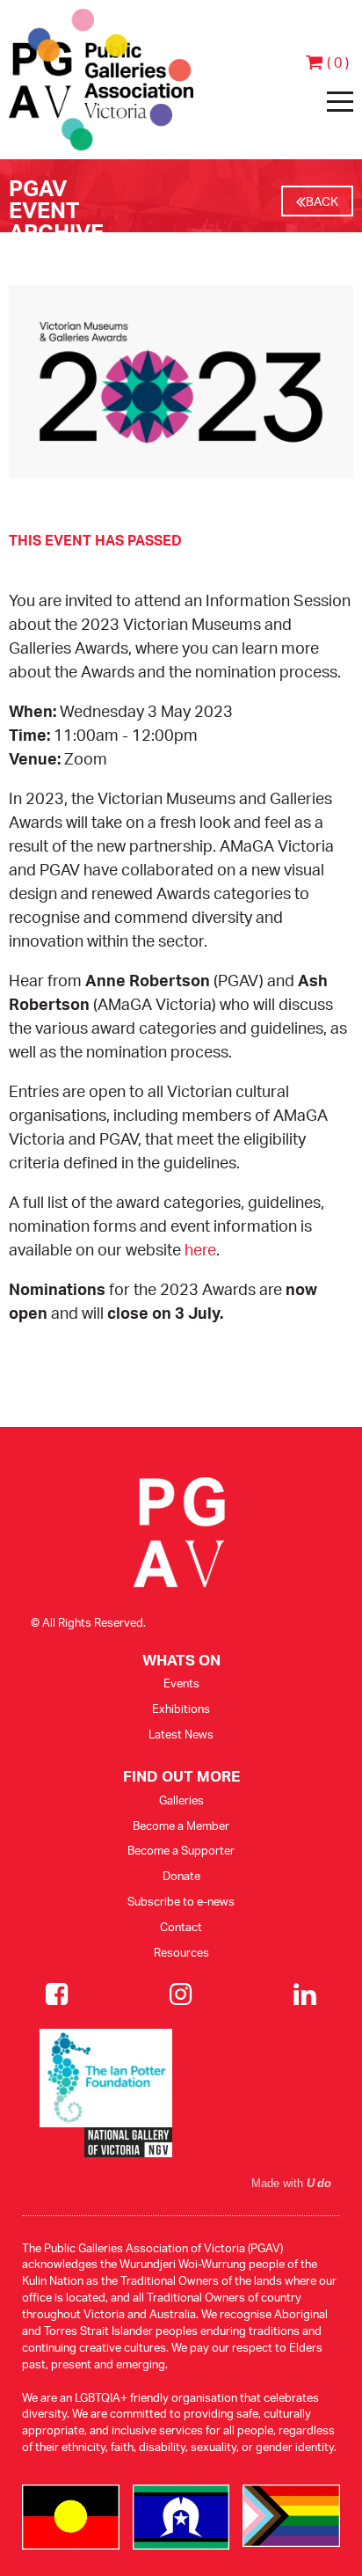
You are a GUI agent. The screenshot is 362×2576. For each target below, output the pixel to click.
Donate (181, 1876)
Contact (181, 1927)
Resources (181, 1952)
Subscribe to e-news (181, 1901)
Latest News (181, 1734)
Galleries (181, 1800)
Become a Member (181, 1826)
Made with (291, 2184)
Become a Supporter (181, 1850)
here (200, 1249)
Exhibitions (181, 1709)
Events (181, 1683)
